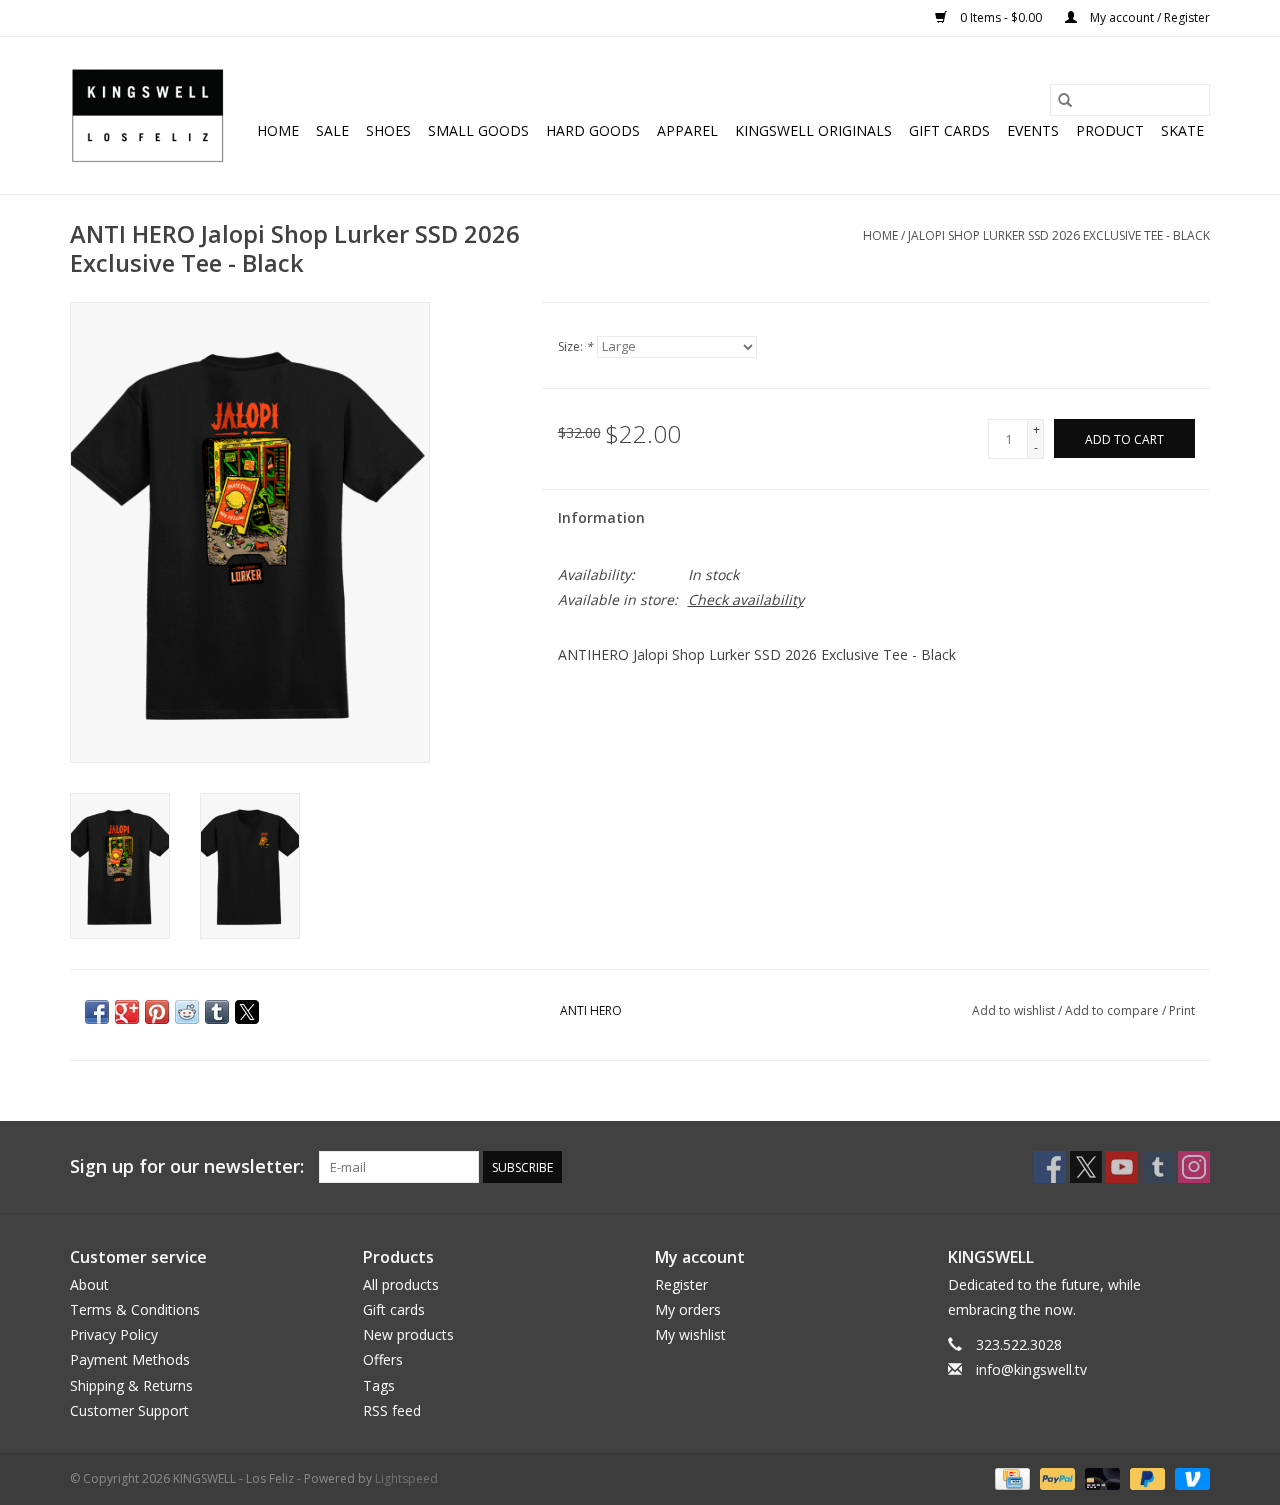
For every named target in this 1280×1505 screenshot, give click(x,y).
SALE (332, 130)
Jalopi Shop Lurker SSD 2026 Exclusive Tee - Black (1059, 235)
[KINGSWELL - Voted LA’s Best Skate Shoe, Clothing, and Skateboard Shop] (147, 115)
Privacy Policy (114, 1334)
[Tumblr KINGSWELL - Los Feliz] (1158, 1167)
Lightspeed (406, 1478)
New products (408, 1334)
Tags (379, 1385)
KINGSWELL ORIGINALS (813, 130)
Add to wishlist (1015, 1010)
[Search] (1065, 100)
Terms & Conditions (135, 1309)
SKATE (1182, 130)
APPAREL (687, 130)
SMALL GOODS (478, 130)
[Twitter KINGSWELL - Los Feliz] (1086, 1167)
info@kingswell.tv (1031, 1369)
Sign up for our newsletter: (187, 1166)
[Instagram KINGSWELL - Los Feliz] (1194, 1167)
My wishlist (690, 1334)
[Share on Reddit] (187, 1012)
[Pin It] (157, 1012)
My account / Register (1148, 17)
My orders (688, 1309)
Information (601, 517)
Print (1182, 1010)
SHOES (388, 130)
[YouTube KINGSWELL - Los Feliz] (1122, 1167)
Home (278, 130)
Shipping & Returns (131, 1385)
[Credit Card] (1010, 1477)
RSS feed (392, 1410)
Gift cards (949, 130)
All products (401, 1284)
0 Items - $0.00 (1001, 17)
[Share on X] (247, 1012)
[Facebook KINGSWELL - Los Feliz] (1050, 1167)
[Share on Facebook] (97, 1012)
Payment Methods (130, 1359)
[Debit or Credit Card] (1100, 1477)
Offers (383, 1359)
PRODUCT (1110, 130)
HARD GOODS (593, 130)
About (89, 1284)
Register (681, 1284)
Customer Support (129, 1410)
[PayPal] (1055, 1477)
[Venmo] (1189, 1477)
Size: (575, 346)
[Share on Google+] (127, 1012)
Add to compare (1113, 1010)
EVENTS (1033, 130)
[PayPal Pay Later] (1145, 1477)
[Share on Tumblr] (217, 1012)
